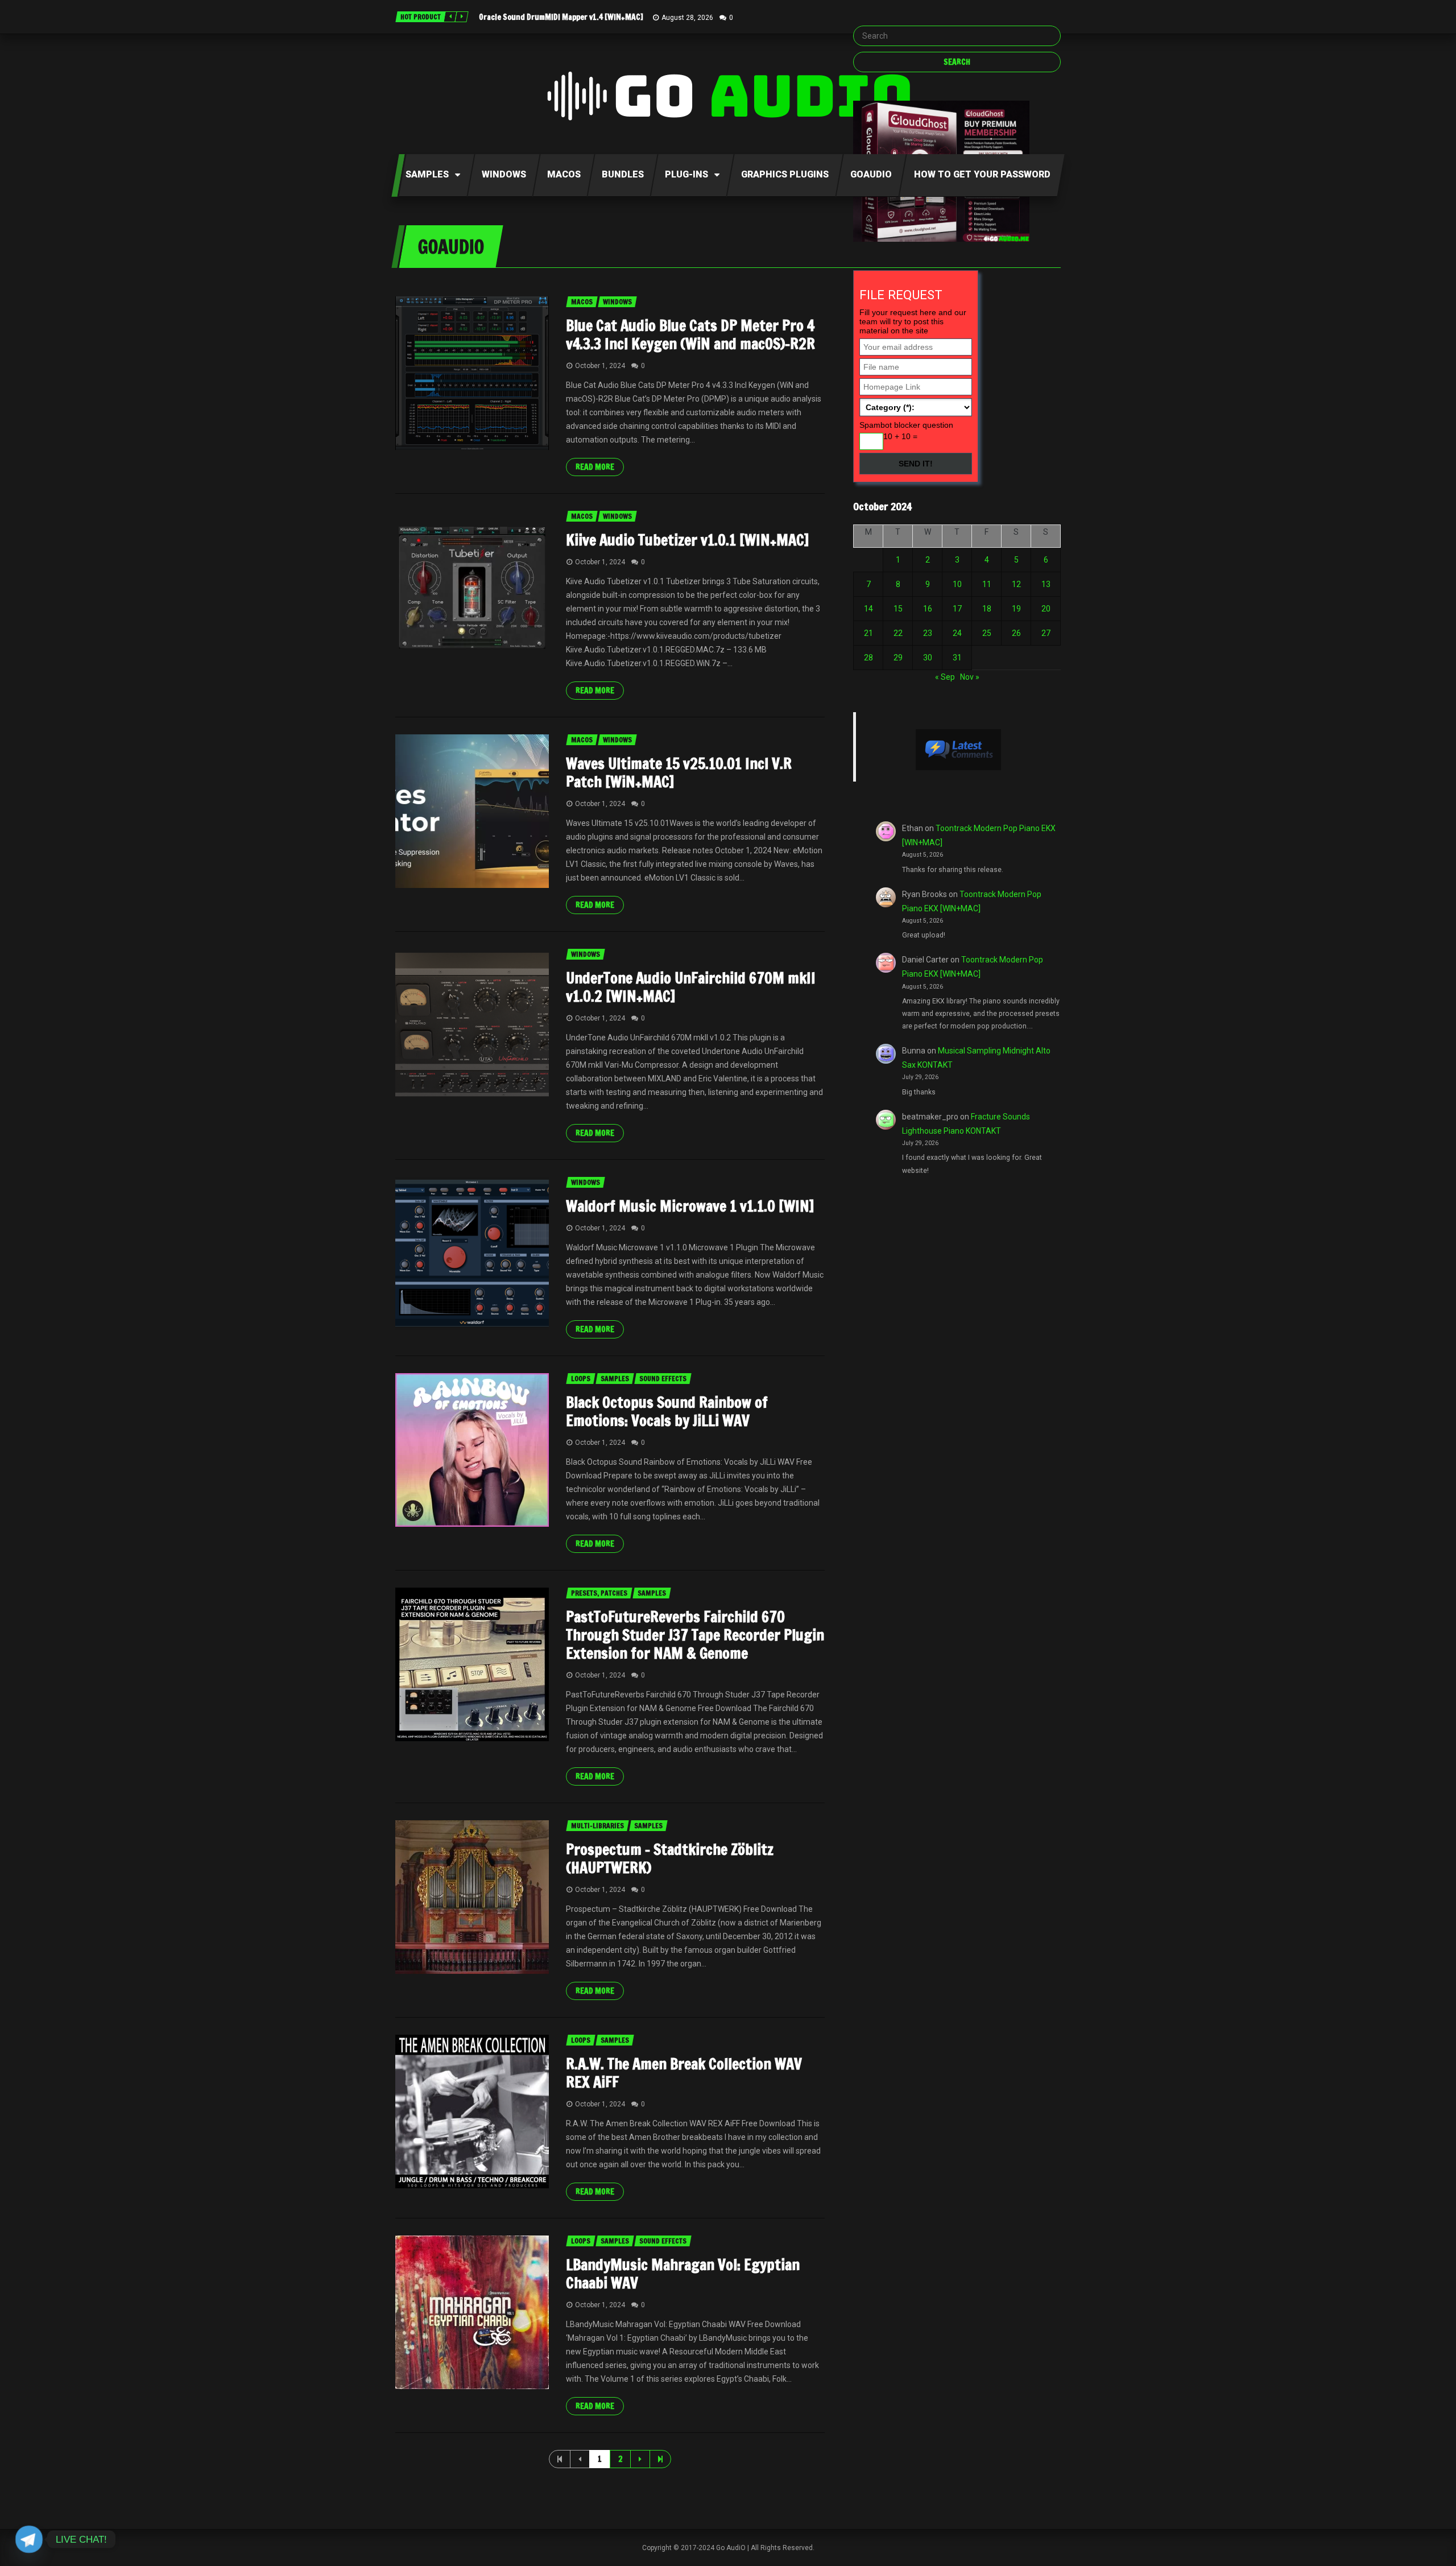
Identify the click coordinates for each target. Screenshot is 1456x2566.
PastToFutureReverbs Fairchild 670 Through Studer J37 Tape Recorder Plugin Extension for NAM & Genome (695, 1635)
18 (987, 609)
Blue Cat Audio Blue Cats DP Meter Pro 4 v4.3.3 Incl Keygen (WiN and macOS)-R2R (690, 335)
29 (898, 658)
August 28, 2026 (687, 18)
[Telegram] (29, 2539)
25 (987, 633)
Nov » (970, 677)
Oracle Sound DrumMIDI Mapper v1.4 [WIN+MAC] (561, 17)
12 (1016, 584)
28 (868, 658)
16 (928, 609)
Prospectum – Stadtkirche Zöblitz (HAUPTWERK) (670, 1859)
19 (1016, 609)
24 (957, 633)
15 (898, 609)
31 (957, 658)
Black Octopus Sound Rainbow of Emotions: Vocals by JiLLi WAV (667, 1412)
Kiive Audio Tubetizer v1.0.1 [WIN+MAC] (687, 540)
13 (1046, 584)
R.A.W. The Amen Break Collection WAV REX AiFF (684, 2073)
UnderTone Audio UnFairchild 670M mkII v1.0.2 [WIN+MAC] (691, 987)
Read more (595, 467)
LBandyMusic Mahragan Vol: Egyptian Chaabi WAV (683, 2274)
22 (898, 633)
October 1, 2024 (600, 366)
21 (868, 633)
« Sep (945, 677)
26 (1016, 633)
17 (957, 609)
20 (1046, 609)
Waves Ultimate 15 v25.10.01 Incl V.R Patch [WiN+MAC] (679, 773)
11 (987, 584)
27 (1046, 633)
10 (957, 584)
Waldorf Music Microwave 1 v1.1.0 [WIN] (690, 1206)
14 (868, 609)
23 (928, 633)
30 (928, 658)
